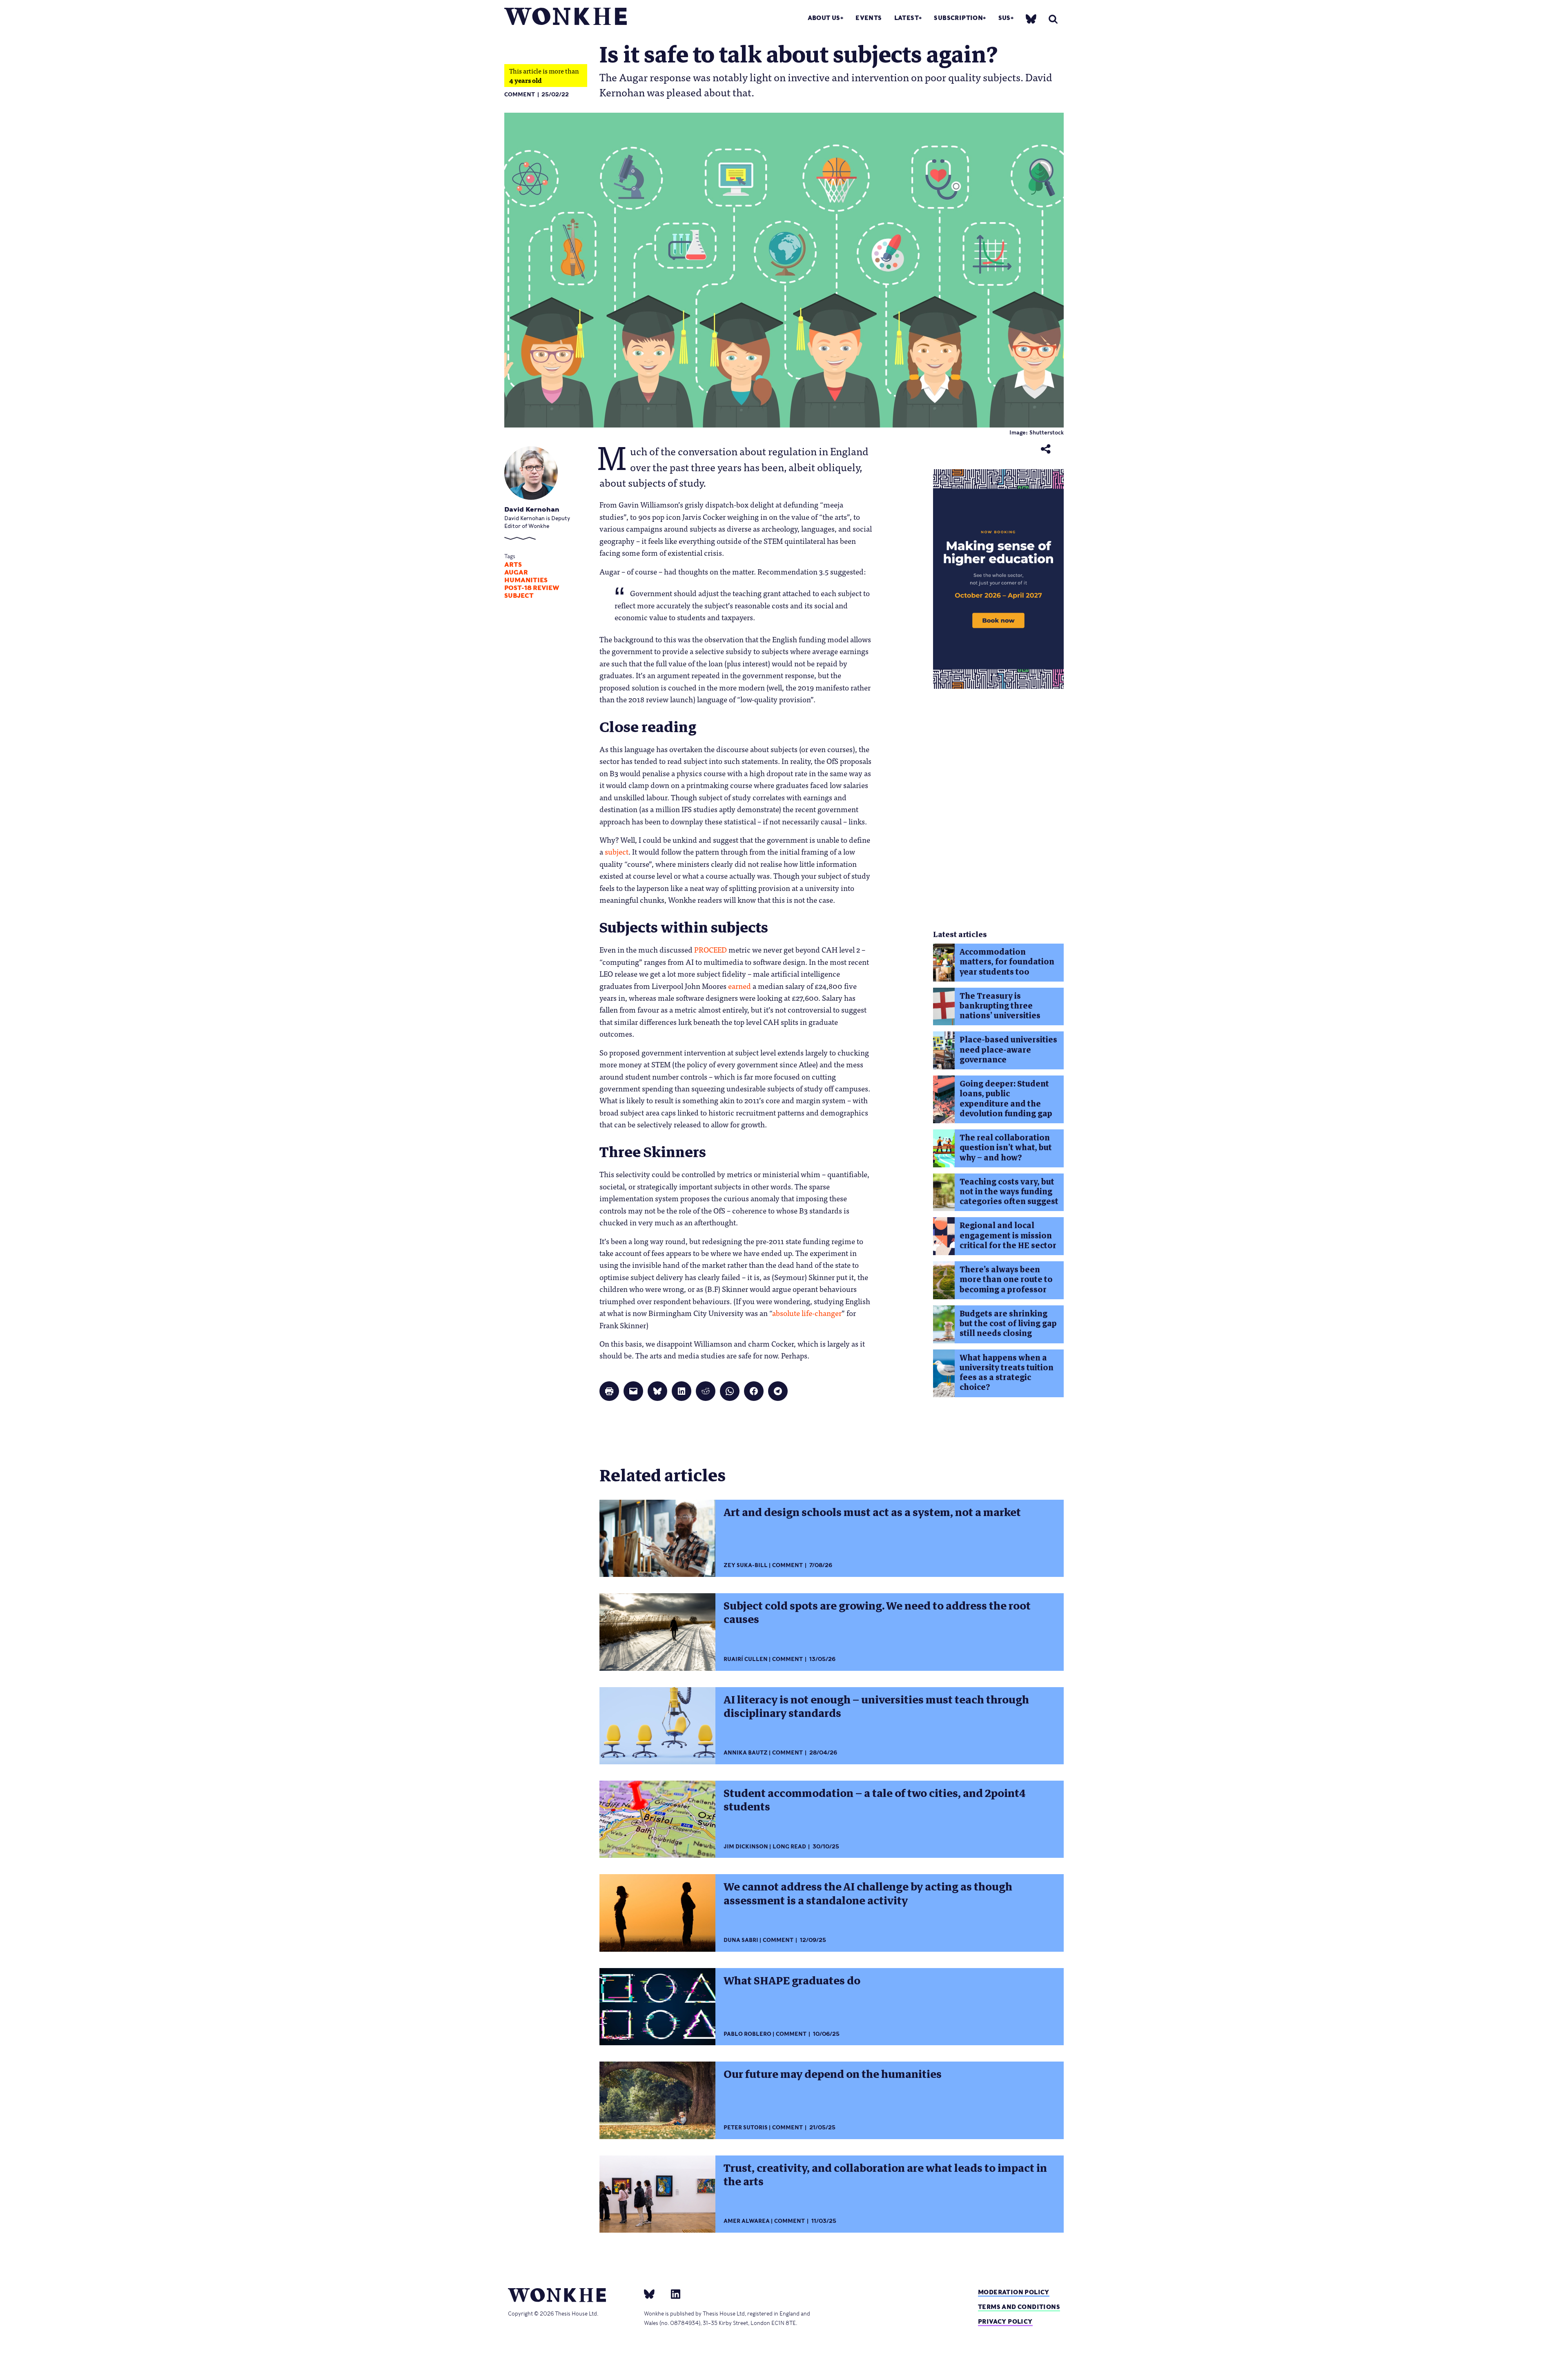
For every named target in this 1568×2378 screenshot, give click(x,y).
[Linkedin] (672, 2293)
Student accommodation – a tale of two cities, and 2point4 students (875, 1800)
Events (869, 18)
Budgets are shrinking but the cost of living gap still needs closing (1008, 1324)
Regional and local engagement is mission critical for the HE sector (1008, 1236)
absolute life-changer (807, 1313)
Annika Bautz (746, 1753)
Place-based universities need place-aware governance (1008, 1050)
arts (513, 565)
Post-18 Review (532, 588)
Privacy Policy (1005, 2321)
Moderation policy (1014, 2292)
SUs (1004, 18)
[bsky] (1031, 19)
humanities (526, 580)
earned (739, 986)
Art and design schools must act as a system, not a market (872, 1512)
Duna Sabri (741, 1940)
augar (516, 572)
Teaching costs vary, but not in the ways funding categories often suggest (1009, 1192)
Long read (789, 1847)
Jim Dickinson (746, 1847)
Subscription (958, 18)
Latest (906, 18)
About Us (824, 18)
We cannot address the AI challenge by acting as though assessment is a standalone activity (868, 1894)
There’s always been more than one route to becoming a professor (1006, 1280)
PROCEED (710, 949)
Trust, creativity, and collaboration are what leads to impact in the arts (885, 2175)
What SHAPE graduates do (792, 1981)
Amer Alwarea (747, 2221)
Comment (520, 95)
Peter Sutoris (746, 2128)
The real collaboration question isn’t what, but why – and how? (1006, 1148)
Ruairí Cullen (746, 1659)
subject (519, 596)
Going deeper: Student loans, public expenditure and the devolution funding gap (1006, 1099)
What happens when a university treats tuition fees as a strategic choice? (1007, 1373)
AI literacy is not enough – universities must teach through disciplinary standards (876, 1707)
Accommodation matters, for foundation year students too (1007, 962)
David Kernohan (532, 509)
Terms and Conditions (1019, 2307)
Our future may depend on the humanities (833, 2074)
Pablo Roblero (747, 2034)
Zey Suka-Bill (746, 1565)
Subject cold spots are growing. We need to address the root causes (877, 1613)
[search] (1053, 19)
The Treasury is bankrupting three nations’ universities (1000, 1006)
